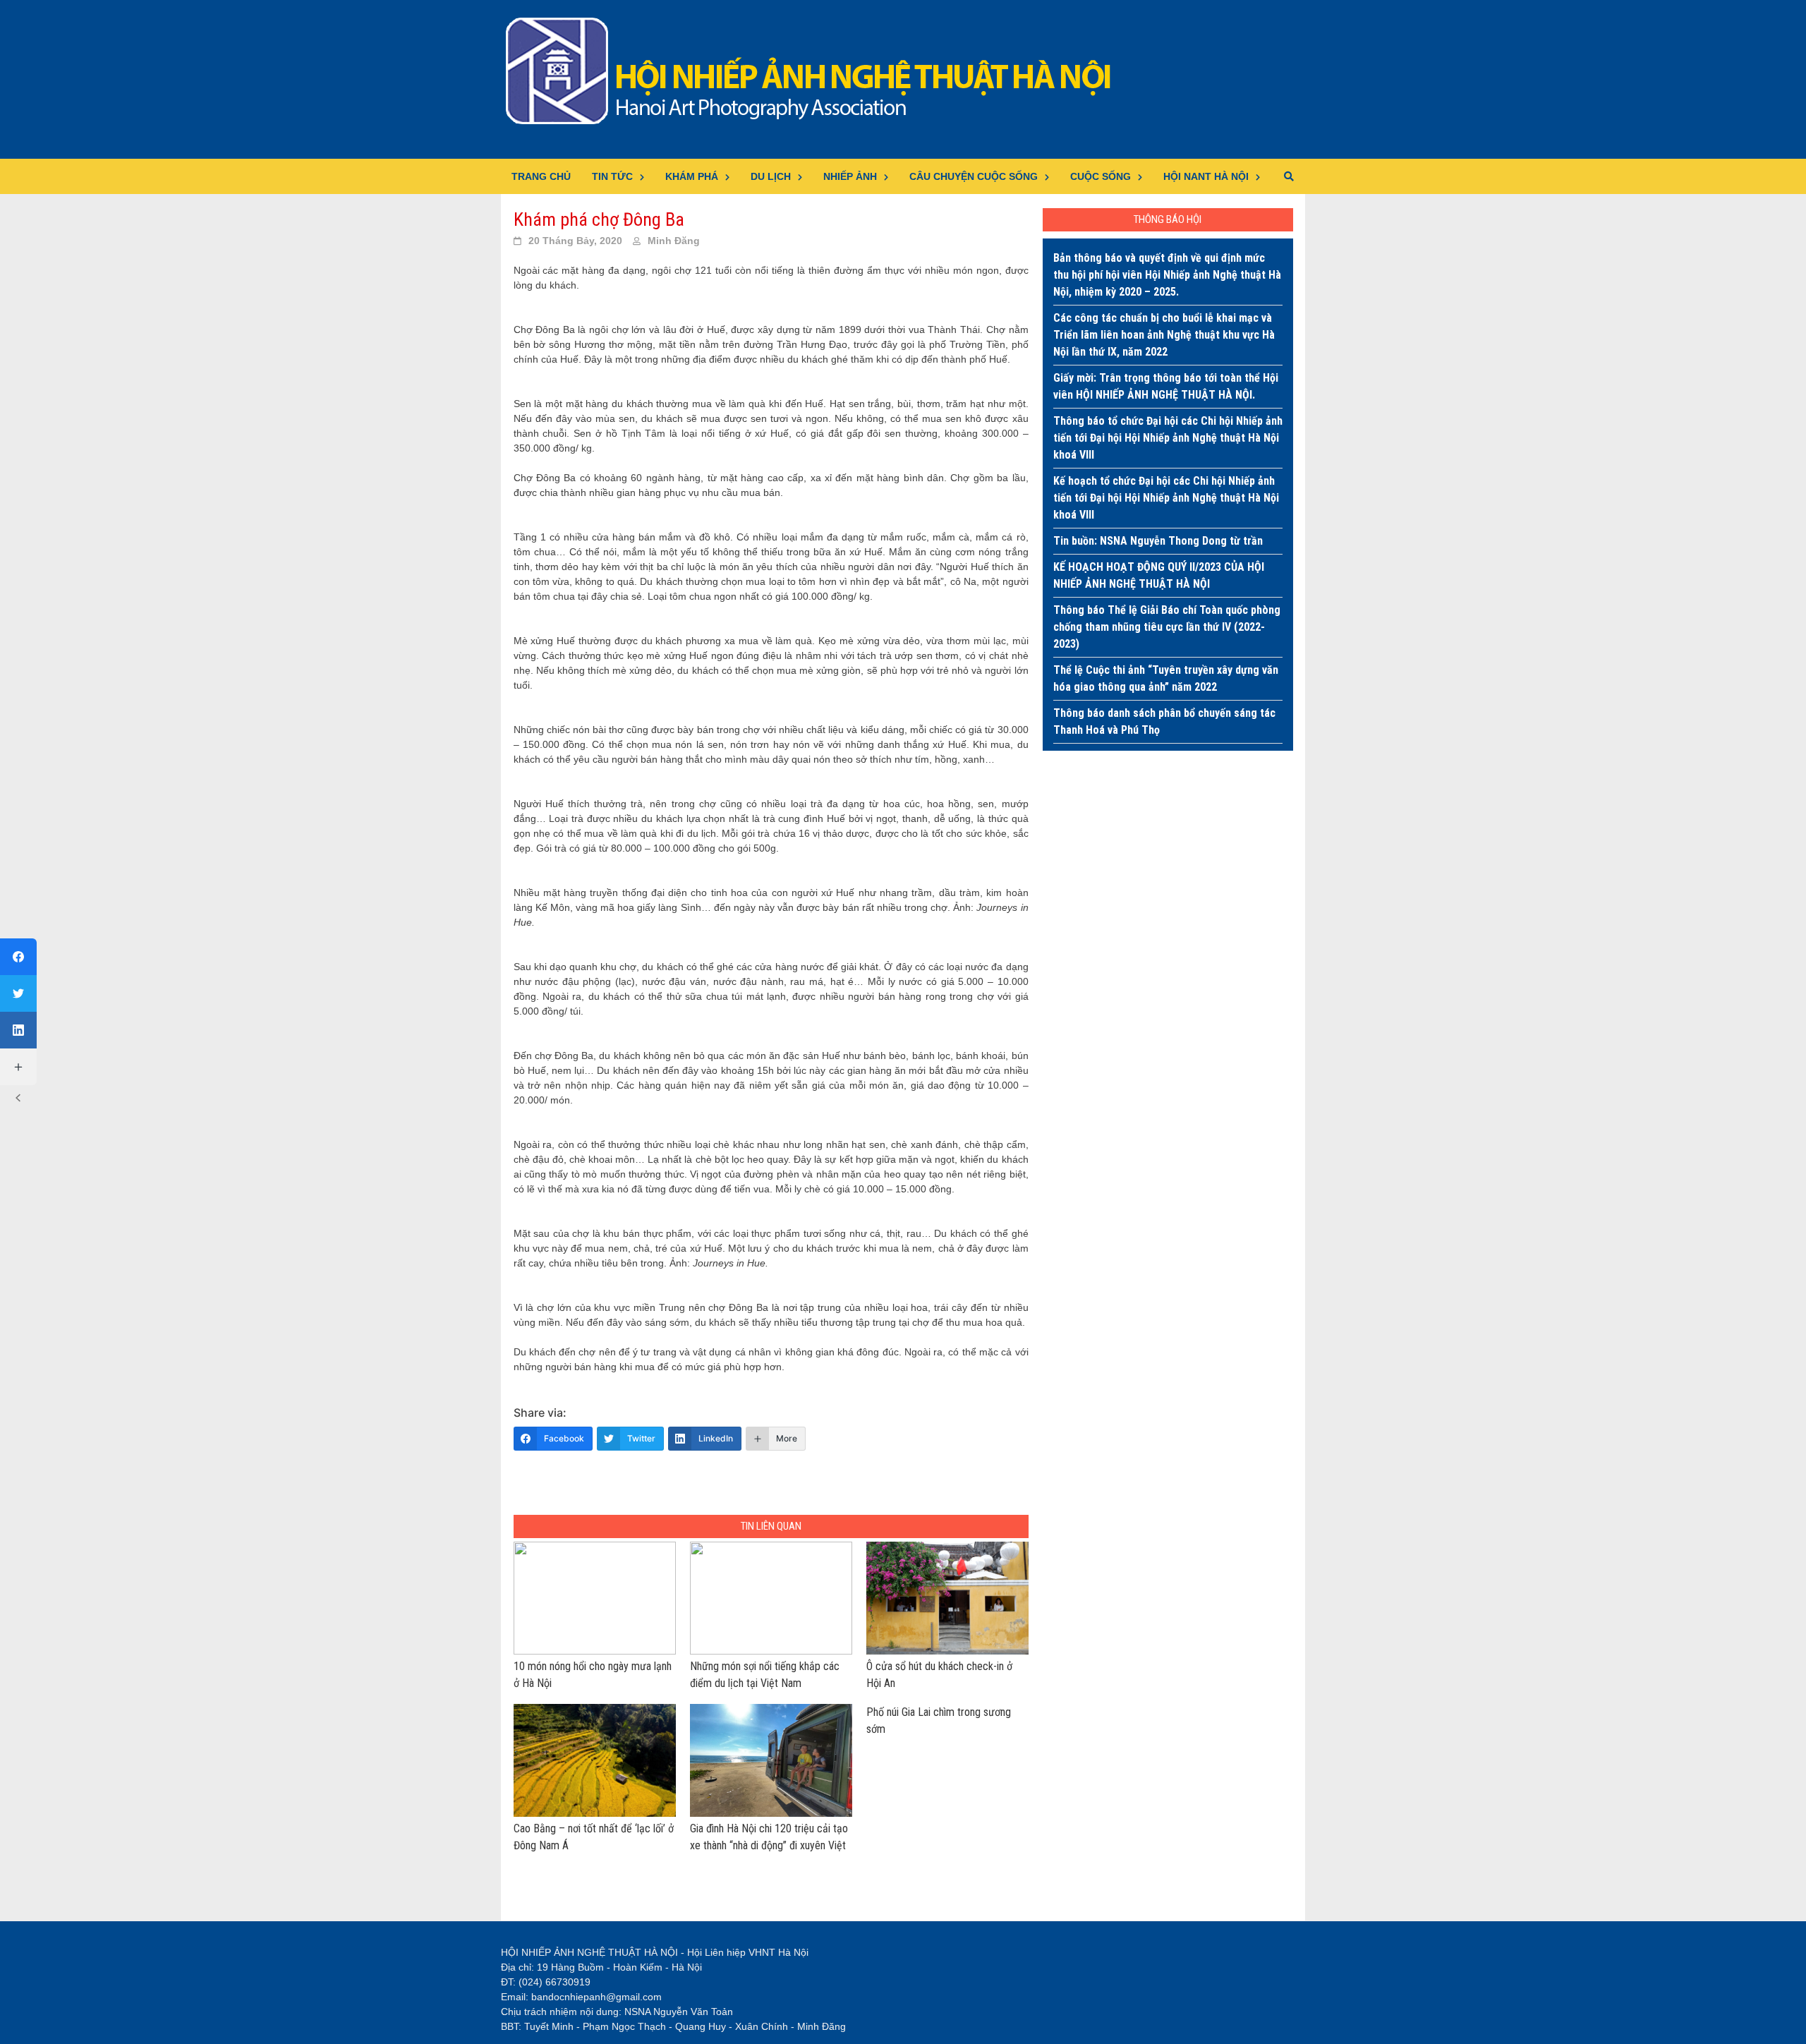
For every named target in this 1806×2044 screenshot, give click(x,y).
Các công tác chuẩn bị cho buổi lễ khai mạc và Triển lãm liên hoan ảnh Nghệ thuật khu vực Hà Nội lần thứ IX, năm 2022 (1164, 335)
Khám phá (692, 176)
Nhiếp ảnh (850, 176)
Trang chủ (541, 176)
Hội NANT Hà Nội (1206, 176)
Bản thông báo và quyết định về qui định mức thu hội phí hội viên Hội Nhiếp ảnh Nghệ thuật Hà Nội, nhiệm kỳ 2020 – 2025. (1167, 275)
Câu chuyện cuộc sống (974, 176)
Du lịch (771, 176)
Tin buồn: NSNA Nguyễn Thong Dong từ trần (1158, 541)
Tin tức (612, 176)
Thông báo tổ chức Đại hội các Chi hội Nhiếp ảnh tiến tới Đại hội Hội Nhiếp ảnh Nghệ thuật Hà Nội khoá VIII (1168, 438)
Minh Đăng (674, 241)
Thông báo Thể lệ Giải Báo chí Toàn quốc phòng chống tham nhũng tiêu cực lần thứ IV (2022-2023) (1167, 627)
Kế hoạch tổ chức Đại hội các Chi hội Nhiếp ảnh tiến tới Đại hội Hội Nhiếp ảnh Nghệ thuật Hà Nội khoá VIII (1166, 498)
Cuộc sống (1101, 176)
